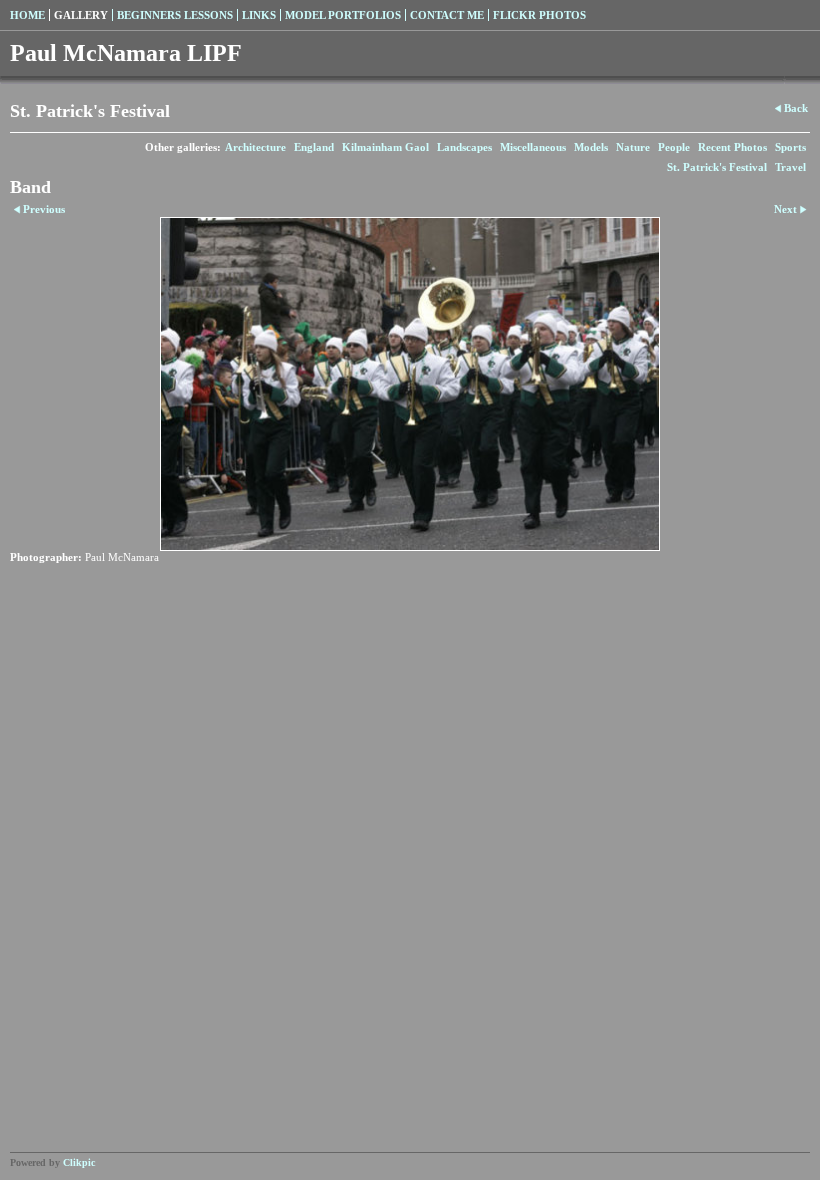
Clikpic (79, 1162)
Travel (790, 167)
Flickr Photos (539, 15)
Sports (790, 147)
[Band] (410, 384)
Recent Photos (732, 147)
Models (591, 147)
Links (259, 15)
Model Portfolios (343, 15)
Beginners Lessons (175, 15)
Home (27, 15)
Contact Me (447, 15)
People (674, 147)
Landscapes (464, 147)
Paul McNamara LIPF (126, 53)
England (314, 147)
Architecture (255, 147)
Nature (633, 147)
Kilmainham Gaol (385, 147)
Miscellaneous (533, 147)
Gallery (81, 15)
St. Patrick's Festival (717, 167)
